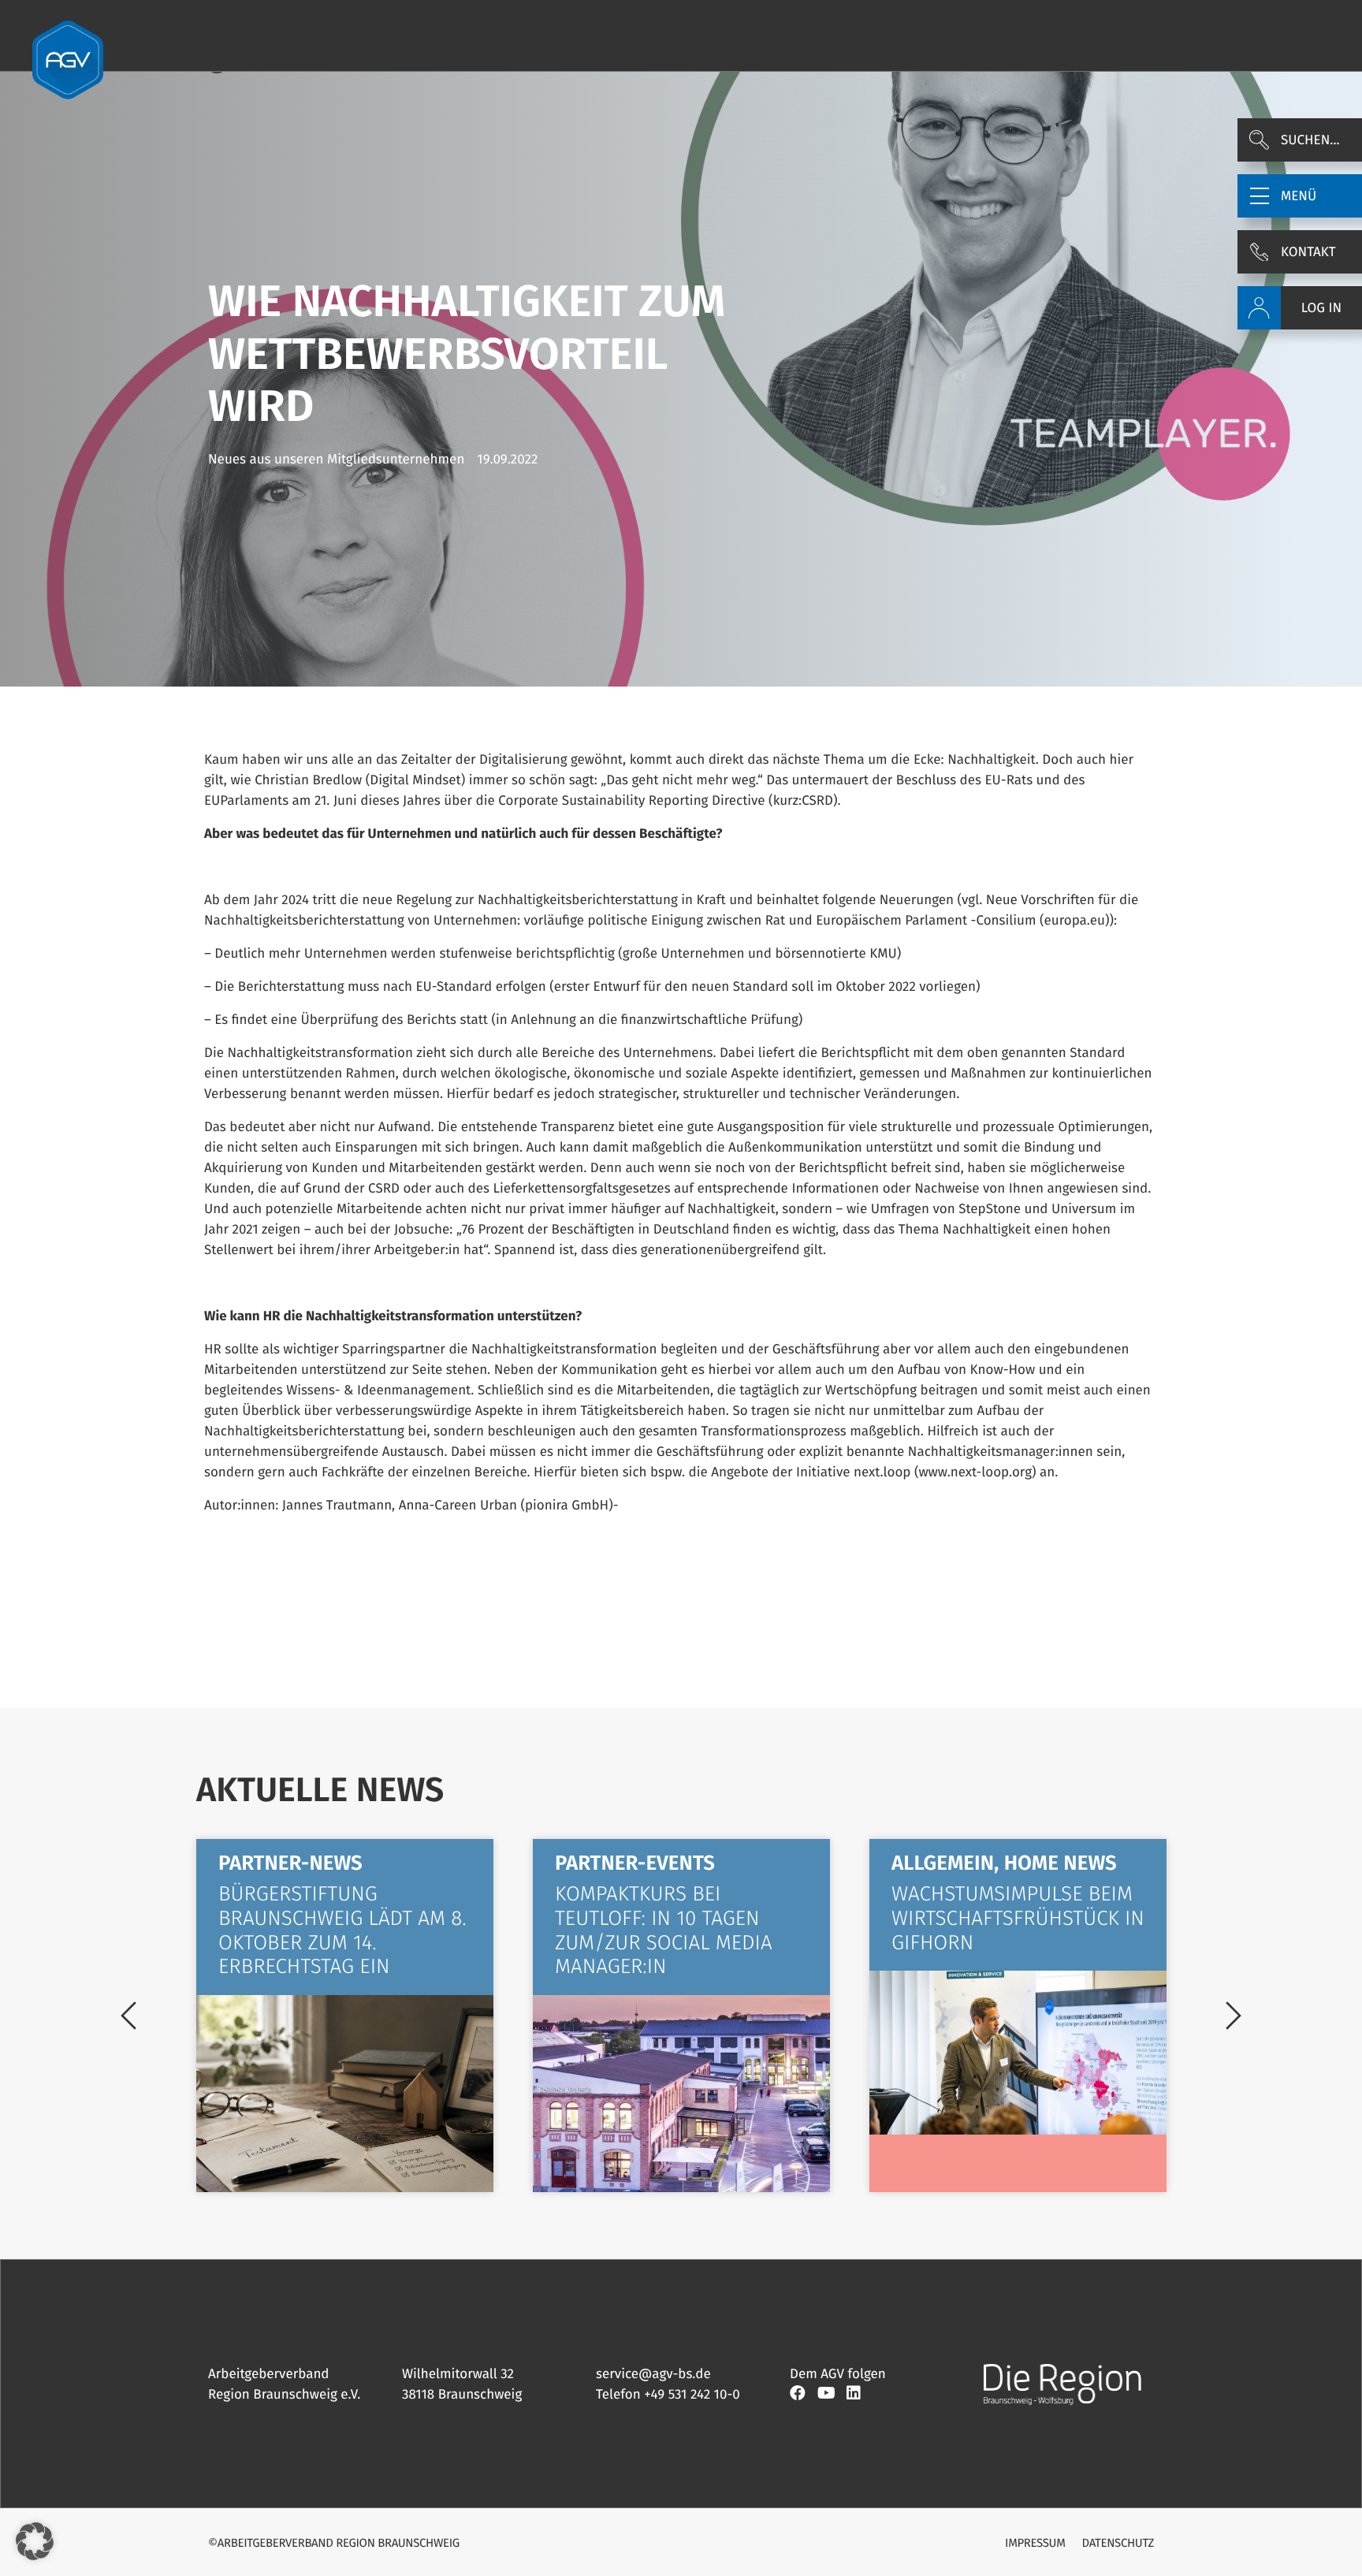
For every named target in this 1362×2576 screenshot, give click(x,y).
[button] (1300, 196)
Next (1234, 2016)
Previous (128, 2016)
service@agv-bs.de (653, 2374)
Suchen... (1310, 140)
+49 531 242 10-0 (692, 2394)
